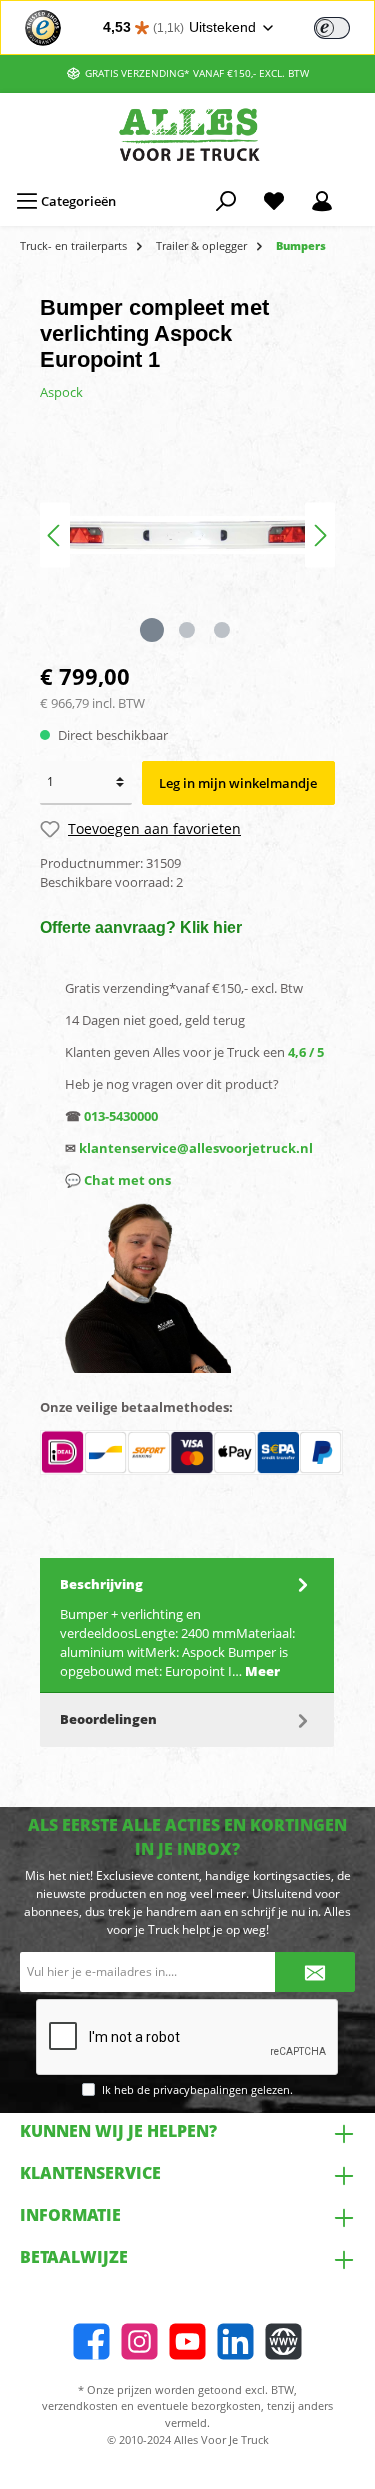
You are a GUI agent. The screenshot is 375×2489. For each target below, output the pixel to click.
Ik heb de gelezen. (197, 2089)
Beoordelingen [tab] (108, 1719)
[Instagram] (139, 2341)
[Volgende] (320, 535)
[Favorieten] (274, 201)
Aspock (61, 392)
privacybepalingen (200, 2089)
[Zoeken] (226, 201)
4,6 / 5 (306, 1052)
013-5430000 (121, 1116)
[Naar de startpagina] (187, 134)
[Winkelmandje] (359, 192)
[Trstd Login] (344, 26)
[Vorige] (55, 535)
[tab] (187, 1626)
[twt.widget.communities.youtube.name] (187, 2341)
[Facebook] (91, 2341)
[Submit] (315, 1972)
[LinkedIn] (235, 2341)
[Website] (283, 2341)
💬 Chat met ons (118, 1180)
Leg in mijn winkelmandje (238, 783)
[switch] (332, 28)
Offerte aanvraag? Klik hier (141, 927)
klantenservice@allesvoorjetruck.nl (196, 1148)
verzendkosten (80, 2405)
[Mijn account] (322, 201)
